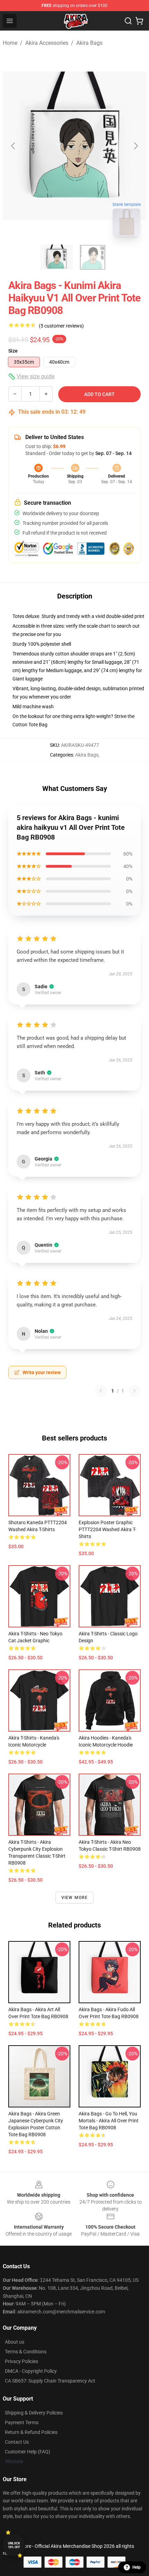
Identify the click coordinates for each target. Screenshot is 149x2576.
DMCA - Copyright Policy (31, 2371)
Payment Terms (22, 2422)
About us (15, 2342)
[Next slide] (135, 146)
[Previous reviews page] (101, 1391)
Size (13, 351)
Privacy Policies (21, 2361)
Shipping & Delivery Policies (34, 2413)
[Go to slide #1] (56, 257)
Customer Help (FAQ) (28, 2452)
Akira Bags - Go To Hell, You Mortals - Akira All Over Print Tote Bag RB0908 (109, 2121)
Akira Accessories (47, 43)
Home (10, 43)
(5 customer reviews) (61, 326)
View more (75, 1898)
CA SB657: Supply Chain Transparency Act (50, 2381)
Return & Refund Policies (31, 2432)
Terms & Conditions (26, 2352)
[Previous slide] (14, 146)
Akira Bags (89, 43)
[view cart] (139, 21)
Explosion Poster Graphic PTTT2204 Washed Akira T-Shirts (107, 1529)
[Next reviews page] (134, 1391)
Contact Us (17, 2442)
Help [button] (137, 2567)
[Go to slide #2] (93, 257)
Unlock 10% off (14, 2545)
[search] (128, 21)
